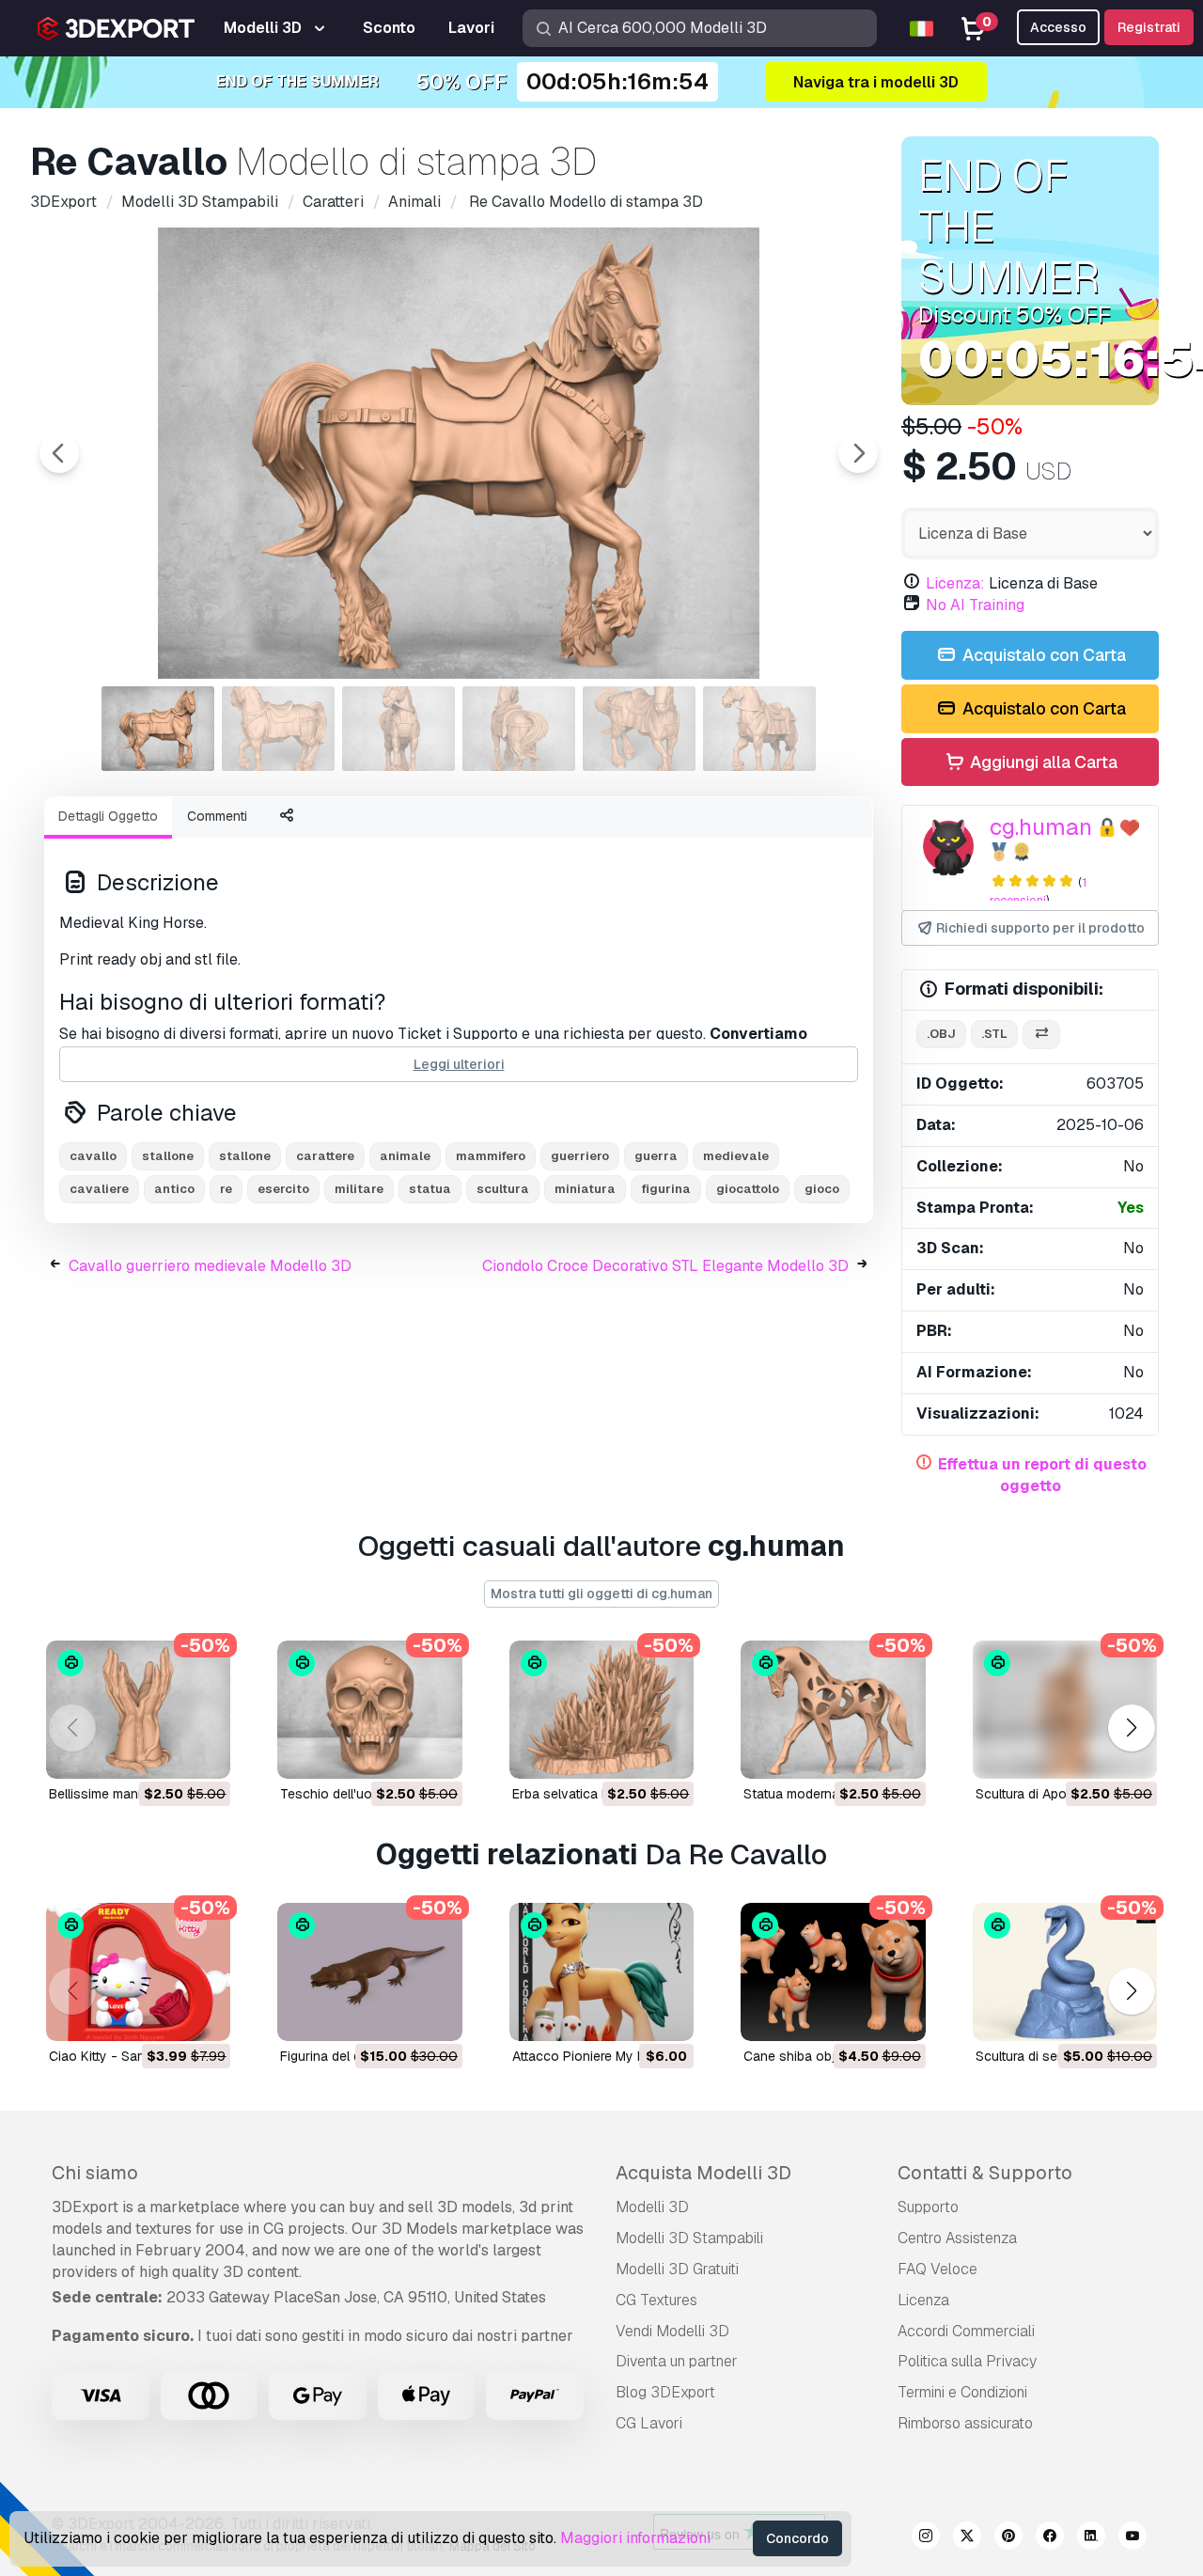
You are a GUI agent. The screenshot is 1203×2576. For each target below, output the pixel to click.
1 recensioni (1038, 891)
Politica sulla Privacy (967, 2361)
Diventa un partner (677, 2361)
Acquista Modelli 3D (703, 2173)
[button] (1131, 1728)
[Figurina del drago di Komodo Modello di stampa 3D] (369, 1972)
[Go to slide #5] (639, 729)
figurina (666, 1189)
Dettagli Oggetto (108, 816)
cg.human (1041, 827)
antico (174, 1189)
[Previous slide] (59, 453)
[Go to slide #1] (158, 729)
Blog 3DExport (665, 2392)
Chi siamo (95, 2173)
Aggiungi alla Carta (1042, 762)
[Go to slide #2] (278, 729)
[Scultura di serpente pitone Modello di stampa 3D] (1065, 1972)
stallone (168, 1156)
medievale (736, 1156)
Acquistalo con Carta (1042, 655)
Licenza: (955, 583)
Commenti (217, 816)
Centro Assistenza (957, 2238)
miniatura (585, 1189)
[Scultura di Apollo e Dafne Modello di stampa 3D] (1065, 1710)
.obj (941, 1034)
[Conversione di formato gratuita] (1041, 1035)
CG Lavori (649, 2423)
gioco (822, 1189)
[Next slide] (858, 453)
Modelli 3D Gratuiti (677, 2269)
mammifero (491, 1156)
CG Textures (656, 2300)
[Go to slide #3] (398, 729)
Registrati (1149, 27)
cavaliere (99, 1189)
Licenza (923, 2300)
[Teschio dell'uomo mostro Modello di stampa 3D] (369, 1710)
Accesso (1058, 27)
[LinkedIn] (1091, 2538)
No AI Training (975, 605)
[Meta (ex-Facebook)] (1050, 2538)
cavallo (93, 1156)
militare (359, 1189)
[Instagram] (926, 2538)
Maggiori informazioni (635, 2538)
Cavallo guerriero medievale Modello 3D (210, 1266)
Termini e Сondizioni (962, 2392)
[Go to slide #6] (759, 729)
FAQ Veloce (937, 2269)
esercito (283, 1189)
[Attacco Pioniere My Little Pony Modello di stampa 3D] (601, 1972)
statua (430, 1189)
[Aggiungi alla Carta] (164, 1752)
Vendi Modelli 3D (672, 2331)
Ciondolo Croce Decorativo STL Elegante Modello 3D (665, 1266)
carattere (325, 1156)
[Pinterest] (1008, 2538)
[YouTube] (1133, 2538)
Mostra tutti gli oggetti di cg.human (601, 1594)
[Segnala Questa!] (203, 1752)
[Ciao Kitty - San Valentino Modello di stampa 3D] (138, 1972)
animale (405, 1156)
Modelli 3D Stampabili (689, 2238)
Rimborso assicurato (965, 2423)
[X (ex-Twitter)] (967, 2538)
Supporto (928, 2207)
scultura (503, 1189)
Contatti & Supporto (985, 2173)
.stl (994, 1034)
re (226, 1189)
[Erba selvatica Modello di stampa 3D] (601, 1710)
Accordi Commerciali (966, 2331)
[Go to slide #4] (519, 729)
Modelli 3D (652, 2207)
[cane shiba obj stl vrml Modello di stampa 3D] (833, 1972)
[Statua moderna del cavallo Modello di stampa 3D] (833, 1710)
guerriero (580, 1156)
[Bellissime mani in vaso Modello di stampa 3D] (138, 1710)
